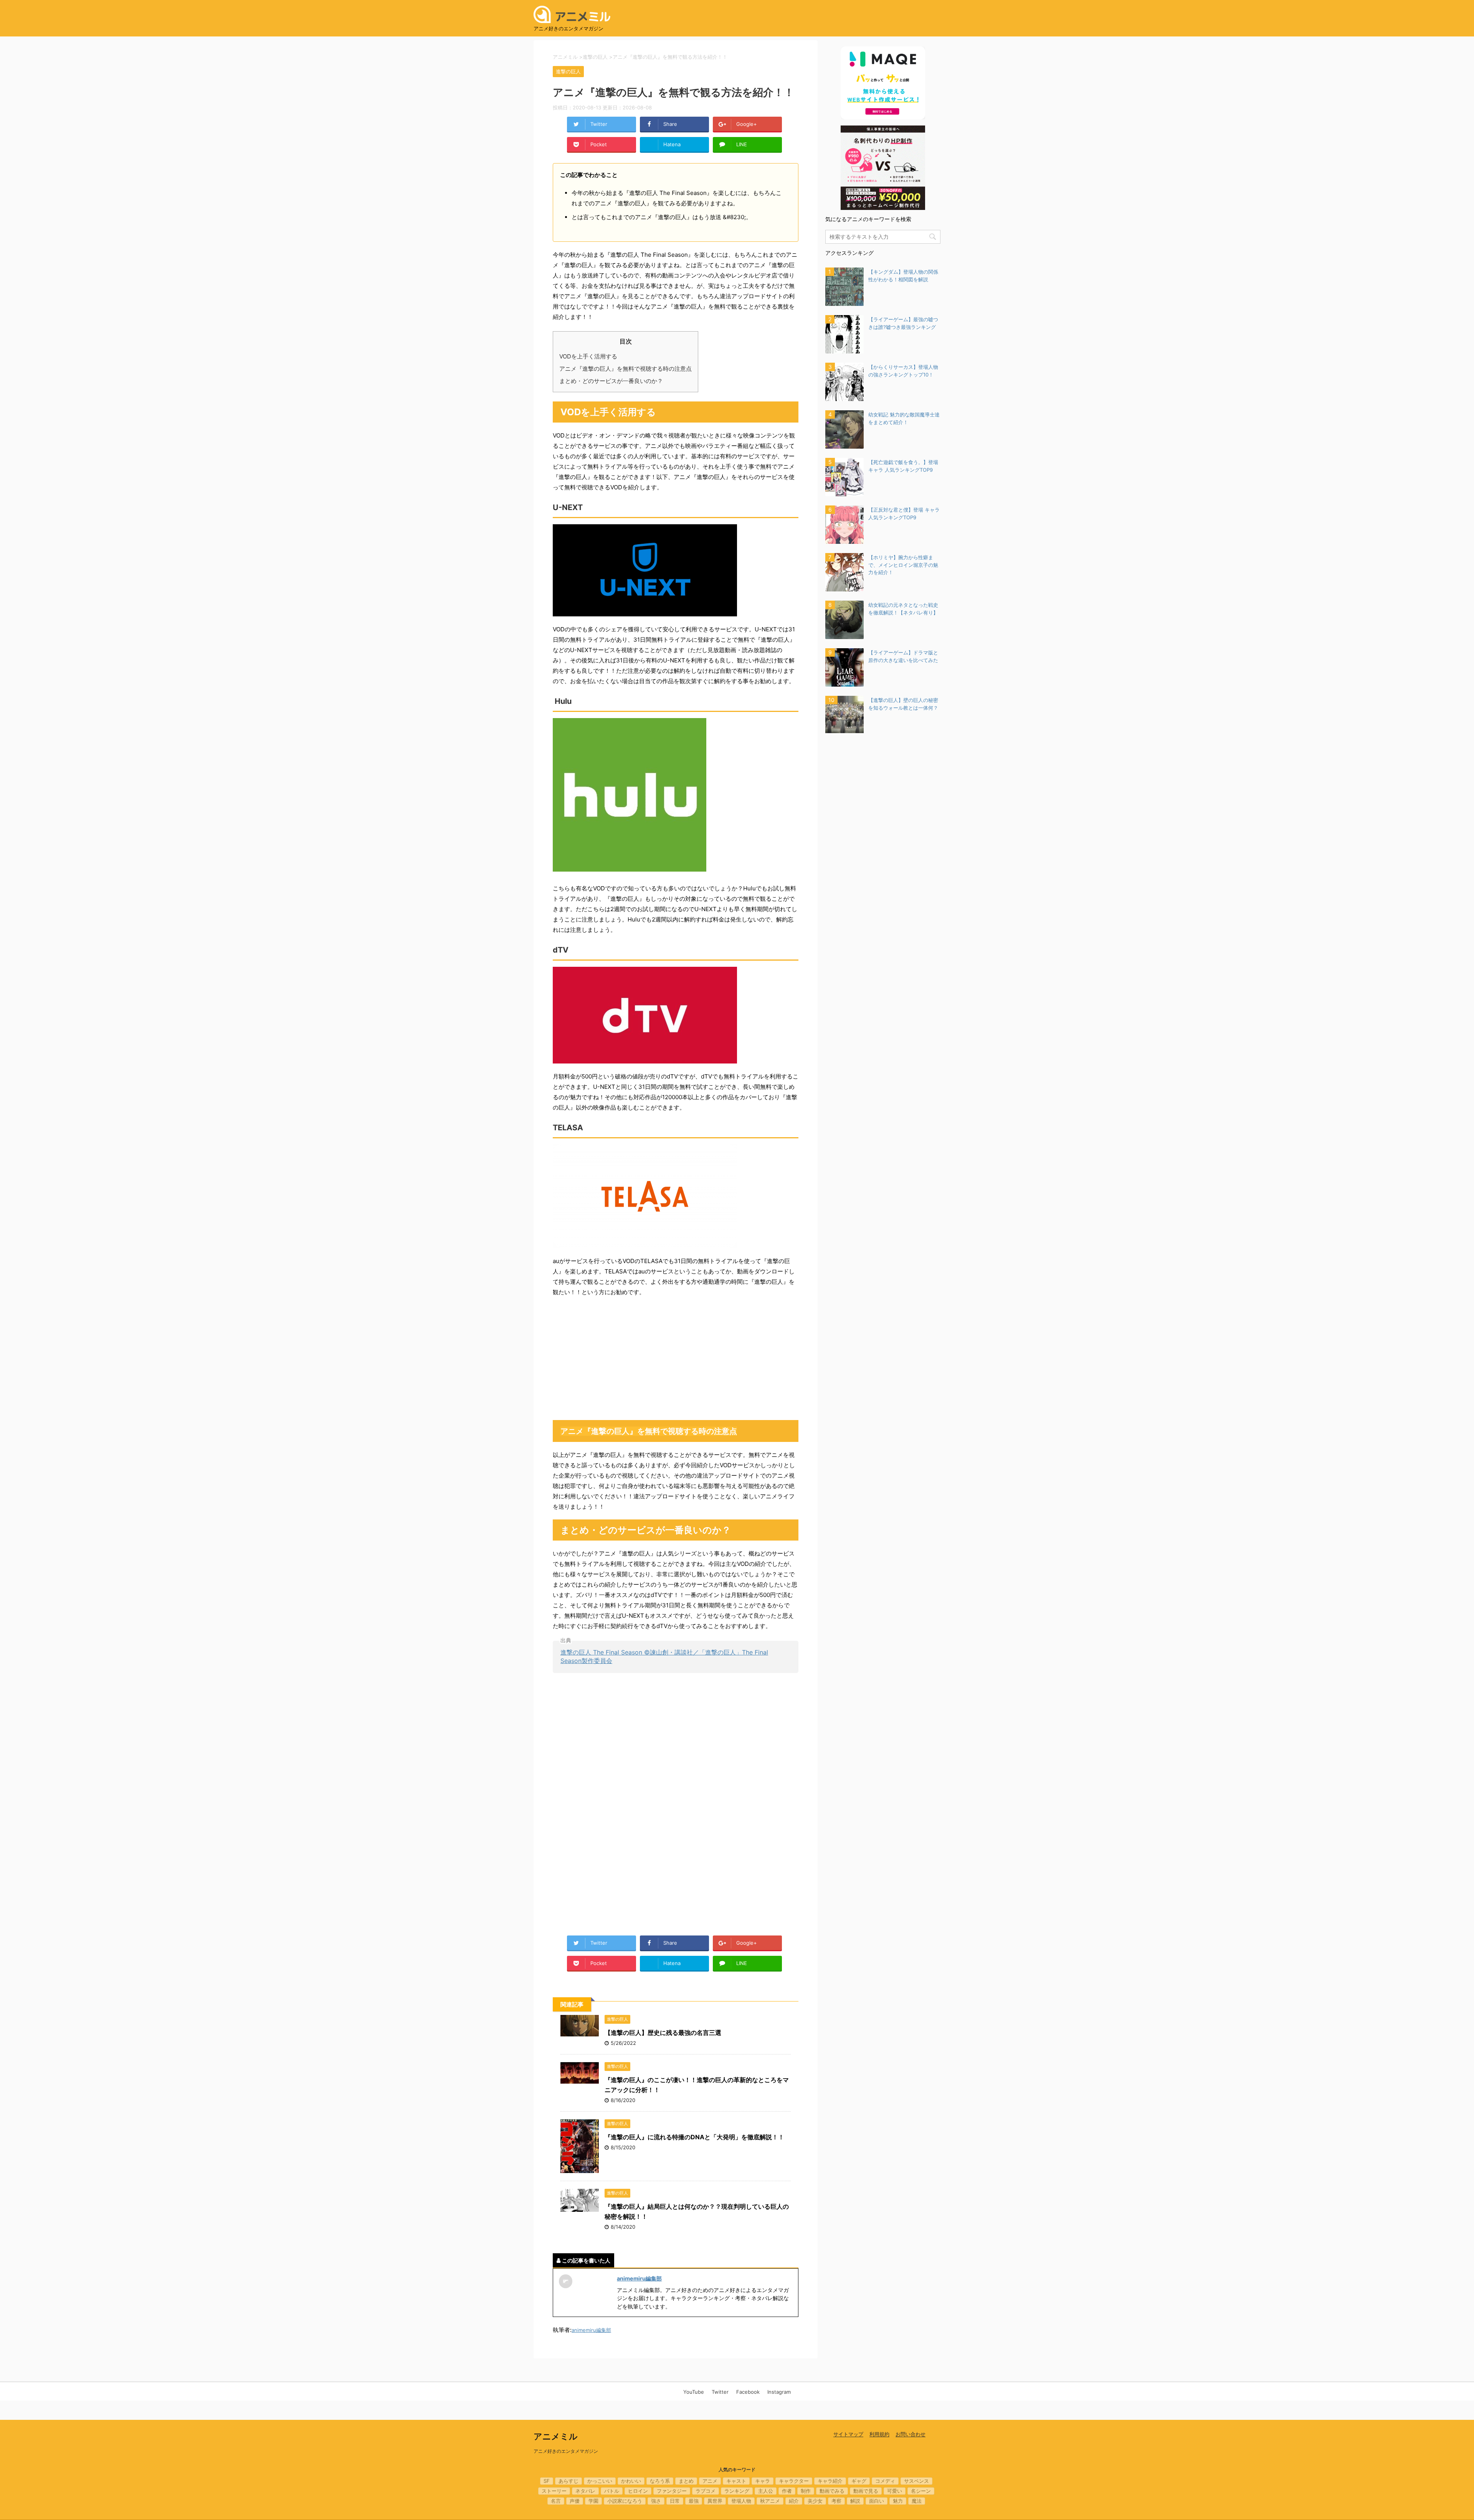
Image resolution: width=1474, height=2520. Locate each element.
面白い (877, 2501)
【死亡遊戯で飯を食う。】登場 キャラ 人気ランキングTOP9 (903, 466)
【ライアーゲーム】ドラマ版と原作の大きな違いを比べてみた (903, 656)
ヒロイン (638, 2491)
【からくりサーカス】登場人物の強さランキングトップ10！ (903, 371)
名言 (556, 2501)
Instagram (779, 2392)
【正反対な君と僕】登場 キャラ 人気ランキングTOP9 (904, 514)
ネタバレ (585, 2491)
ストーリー (554, 2491)
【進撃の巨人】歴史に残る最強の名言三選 (663, 2033)
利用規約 (879, 2434)
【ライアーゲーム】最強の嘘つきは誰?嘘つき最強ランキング (903, 323)
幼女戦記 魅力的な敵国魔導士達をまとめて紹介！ (904, 418)
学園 (593, 2501)
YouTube (694, 2392)
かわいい (631, 2481)
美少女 (815, 2501)
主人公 (766, 2491)
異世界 (715, 2501)
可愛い (895, 2491)
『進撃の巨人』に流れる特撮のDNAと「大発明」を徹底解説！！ (694, 2137)
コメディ (885, 2481)
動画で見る (866, 2491)
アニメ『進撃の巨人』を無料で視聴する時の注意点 (625, 369)
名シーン (921, 2491)
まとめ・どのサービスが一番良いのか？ (611, 381)
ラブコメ (706, 2491)
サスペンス (916, 2481)
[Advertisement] (676, 1359)
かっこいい (600, 2481)
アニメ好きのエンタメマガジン (566, 2451)
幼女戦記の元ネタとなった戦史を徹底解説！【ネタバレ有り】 (903, 609)
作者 (787, 2491)
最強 (694, 2501)
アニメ (710, 2481)
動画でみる (832, 2491)
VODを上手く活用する (588, 356)
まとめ (686, 2481)
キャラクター (794, 2481)
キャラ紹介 (830, 2481)
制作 (806, 2491)
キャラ (763, 2481)
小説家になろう (625, 2501)
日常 (675, 2501)
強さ (656, 2501)
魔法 (917, 2501)
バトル (612, 2491)
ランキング (737, 2491)
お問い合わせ (911, 2434)
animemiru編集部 (639, 2278)
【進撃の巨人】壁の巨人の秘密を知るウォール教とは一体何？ (903, 704)
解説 (855, 2501)
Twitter (720, 2392)
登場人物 (741, 2501)
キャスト (736, 2481)
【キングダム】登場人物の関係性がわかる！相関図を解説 (903, 276)
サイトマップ (848, 2434)
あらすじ (568, 2481)
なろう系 (660, 2481)
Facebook (748, 2392)
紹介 (794, 2501)
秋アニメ (770, 2501)
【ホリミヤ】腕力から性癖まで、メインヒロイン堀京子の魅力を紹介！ (903, 565)
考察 (836, 2501)
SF (547, 2481)
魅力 (898, 2501)
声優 (575, 2501)
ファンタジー (672, 2491)
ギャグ (859, 2481)
